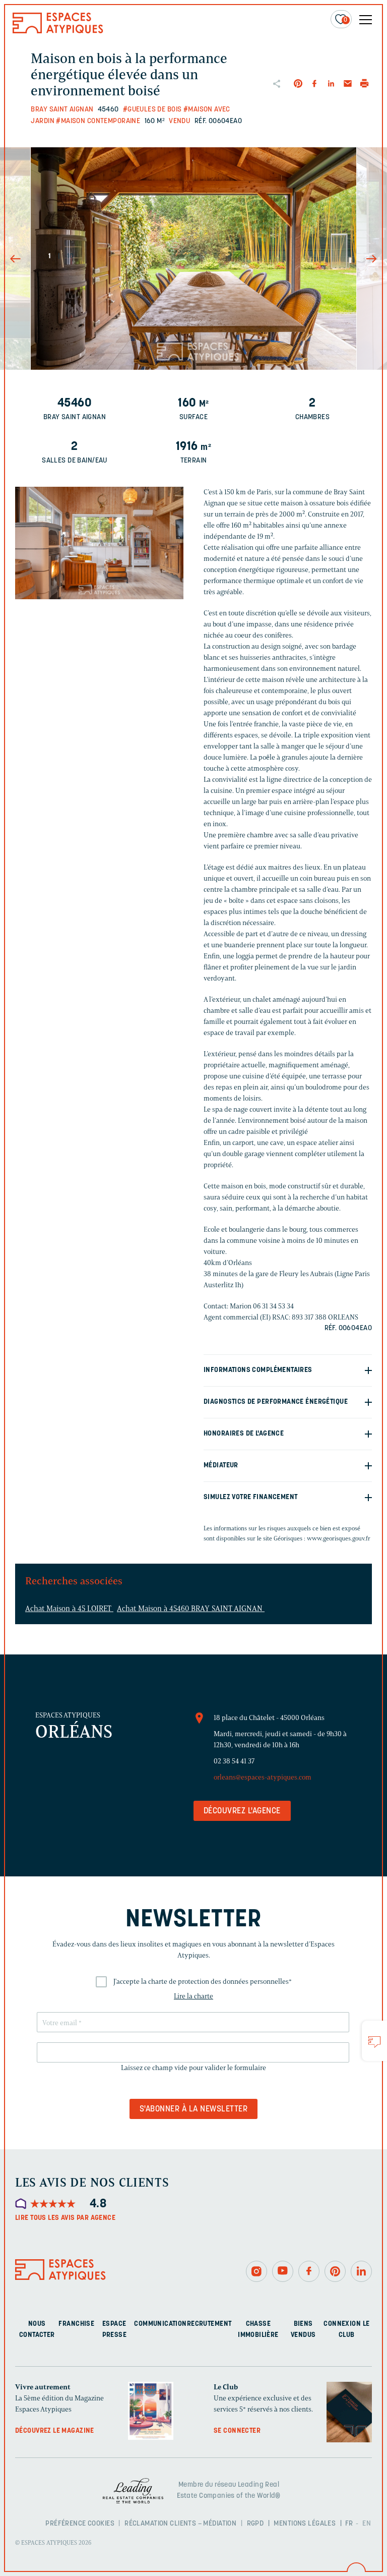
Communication (160, 2324)
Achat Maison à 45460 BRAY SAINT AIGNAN (191, 1609)
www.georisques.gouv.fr (339, 1538)
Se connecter (237, 2431)
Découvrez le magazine (55, 2431)
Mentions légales (305, 2524)
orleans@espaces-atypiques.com (263, 1777)
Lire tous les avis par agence (65, 2218)
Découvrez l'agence (242, 1811)
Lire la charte (193, 1996)
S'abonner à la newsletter (193, 2109)
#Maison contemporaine (98, 121)
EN (367, 2524)
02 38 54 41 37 (234, 1761)
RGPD (255, 2524)
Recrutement (209, 2324)
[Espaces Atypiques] (58, 31)
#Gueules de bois (152, 110)
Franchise (76, 2324)
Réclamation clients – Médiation (180, 2524)
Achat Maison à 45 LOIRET (69, 1609)
